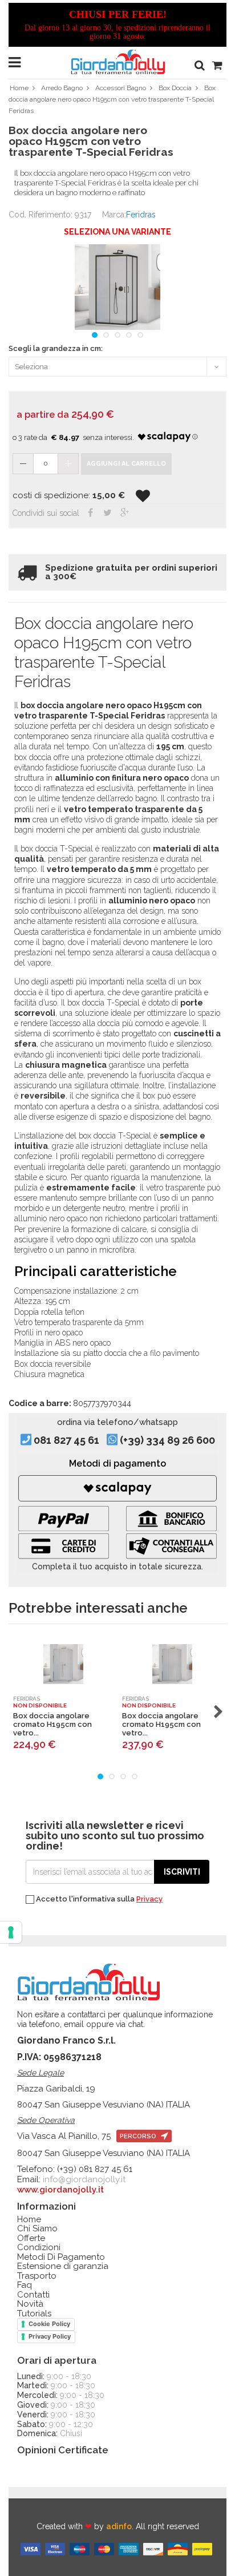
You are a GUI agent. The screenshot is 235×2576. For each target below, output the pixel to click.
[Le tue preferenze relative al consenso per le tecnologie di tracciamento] (11, 1932)
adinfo (119, 2526)
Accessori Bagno (121, 88)
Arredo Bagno (62, 88)
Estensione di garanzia (63, 2266)
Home (19, 88)
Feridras (141, 215)
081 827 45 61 (66, 1440)
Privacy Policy (50, 2336)
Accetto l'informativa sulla (98, 1899)
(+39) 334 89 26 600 (167, 1440)
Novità (30, 2304)
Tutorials (34, 2314)
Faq (25, 2285)
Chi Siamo (37, 2229)
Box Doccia (175, 88)
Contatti (33, 2295)
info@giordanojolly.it (84, 2179)
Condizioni (39, 2248)
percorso (139, 2136)
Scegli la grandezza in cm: (56, 349)
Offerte (31, 2238)
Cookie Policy (49, 2324)
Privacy (149, 1899)
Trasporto (37, 2276)
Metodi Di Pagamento (61, 2257)
